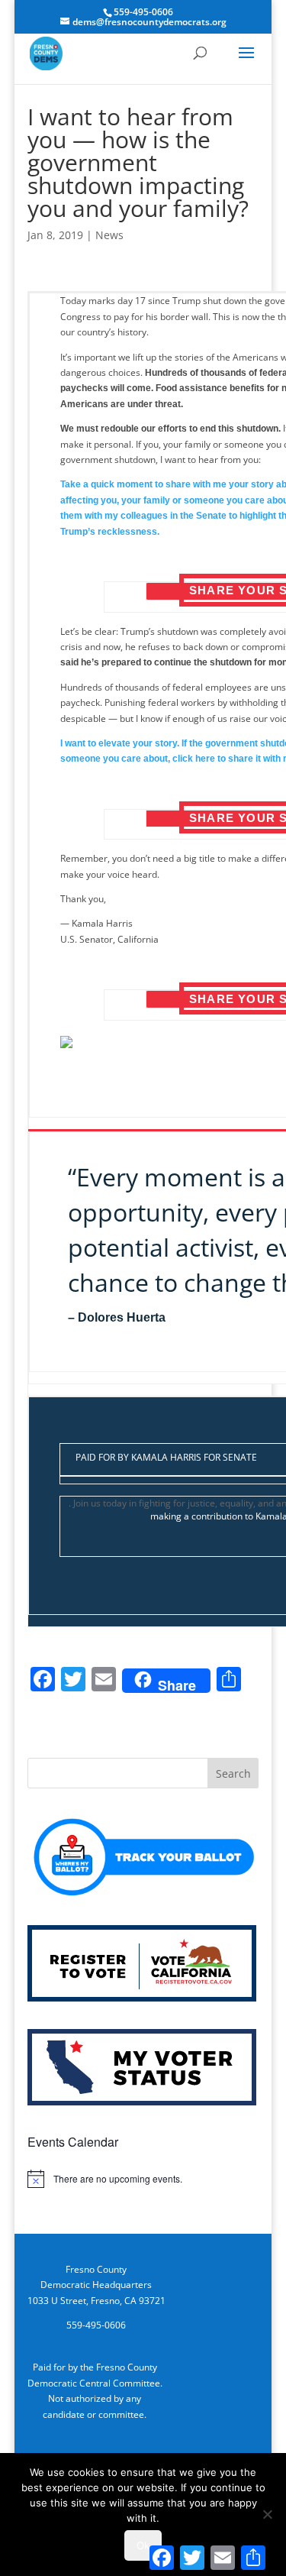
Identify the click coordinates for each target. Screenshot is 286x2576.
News (109, 235)
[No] (267, 2514)
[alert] (143, 2179)
